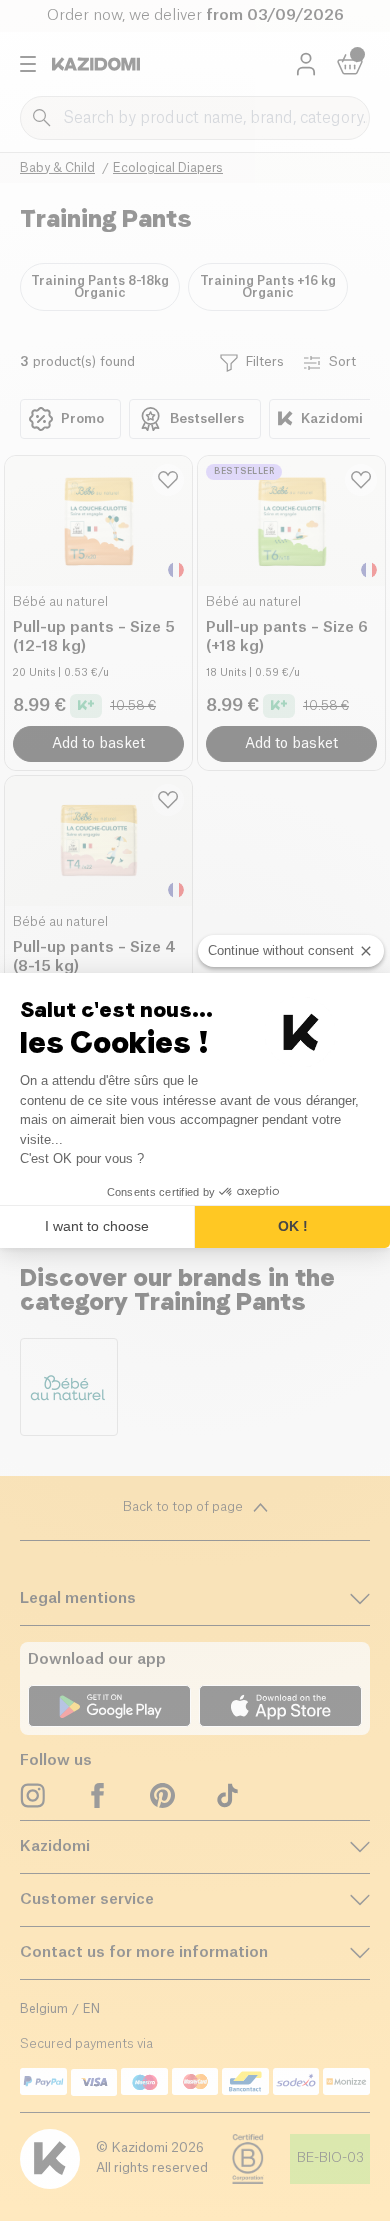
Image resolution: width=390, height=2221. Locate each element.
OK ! (293, 1226)
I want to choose (97, 1226)
